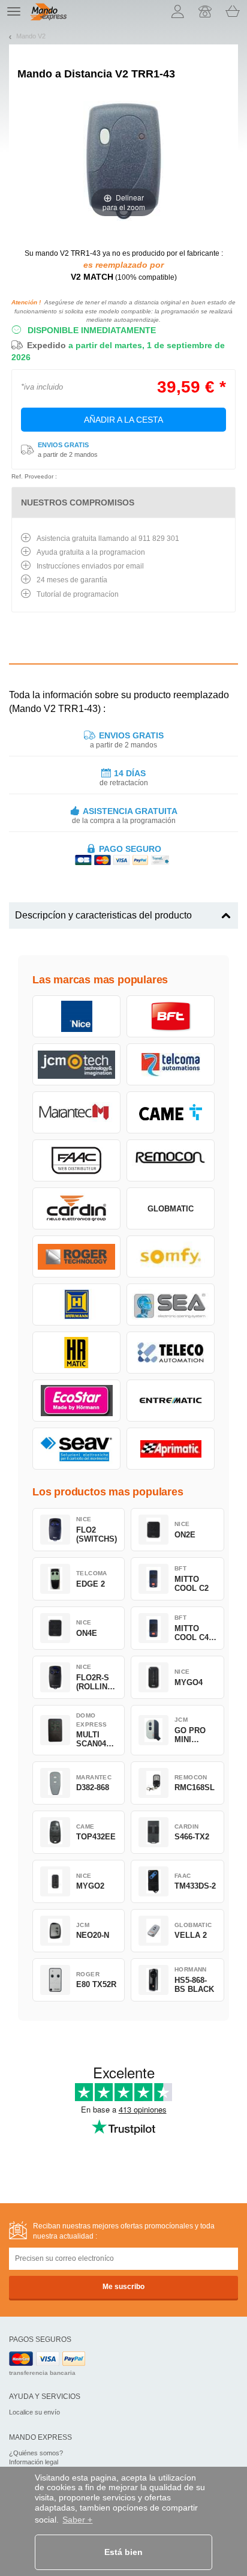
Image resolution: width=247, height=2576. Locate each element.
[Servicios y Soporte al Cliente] (205, 11)
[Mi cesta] (233, 11)
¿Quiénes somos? (36, 2453)
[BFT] (171, 1016)
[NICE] (76, 1016)
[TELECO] (171, 1353)
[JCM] (76, 1064)
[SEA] (171, 1305)
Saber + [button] (77, 2520)
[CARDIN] (76, 1208)
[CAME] (171, 1112)
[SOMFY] (171, 1256)
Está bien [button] (123, 2552)
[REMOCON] (171, 1160)
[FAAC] (76, 1160)
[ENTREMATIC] (171, 1401)
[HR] (76, 1353)
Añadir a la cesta (123, 420)
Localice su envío (34, 2412)
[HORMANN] (76, 1305)
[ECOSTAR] (76, 1401)
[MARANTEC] (76, 1112)
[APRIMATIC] (171, 1449)
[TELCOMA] (171, 1064)
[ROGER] (76, 1256)
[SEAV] (76, 1449)
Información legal (34, 2462)
